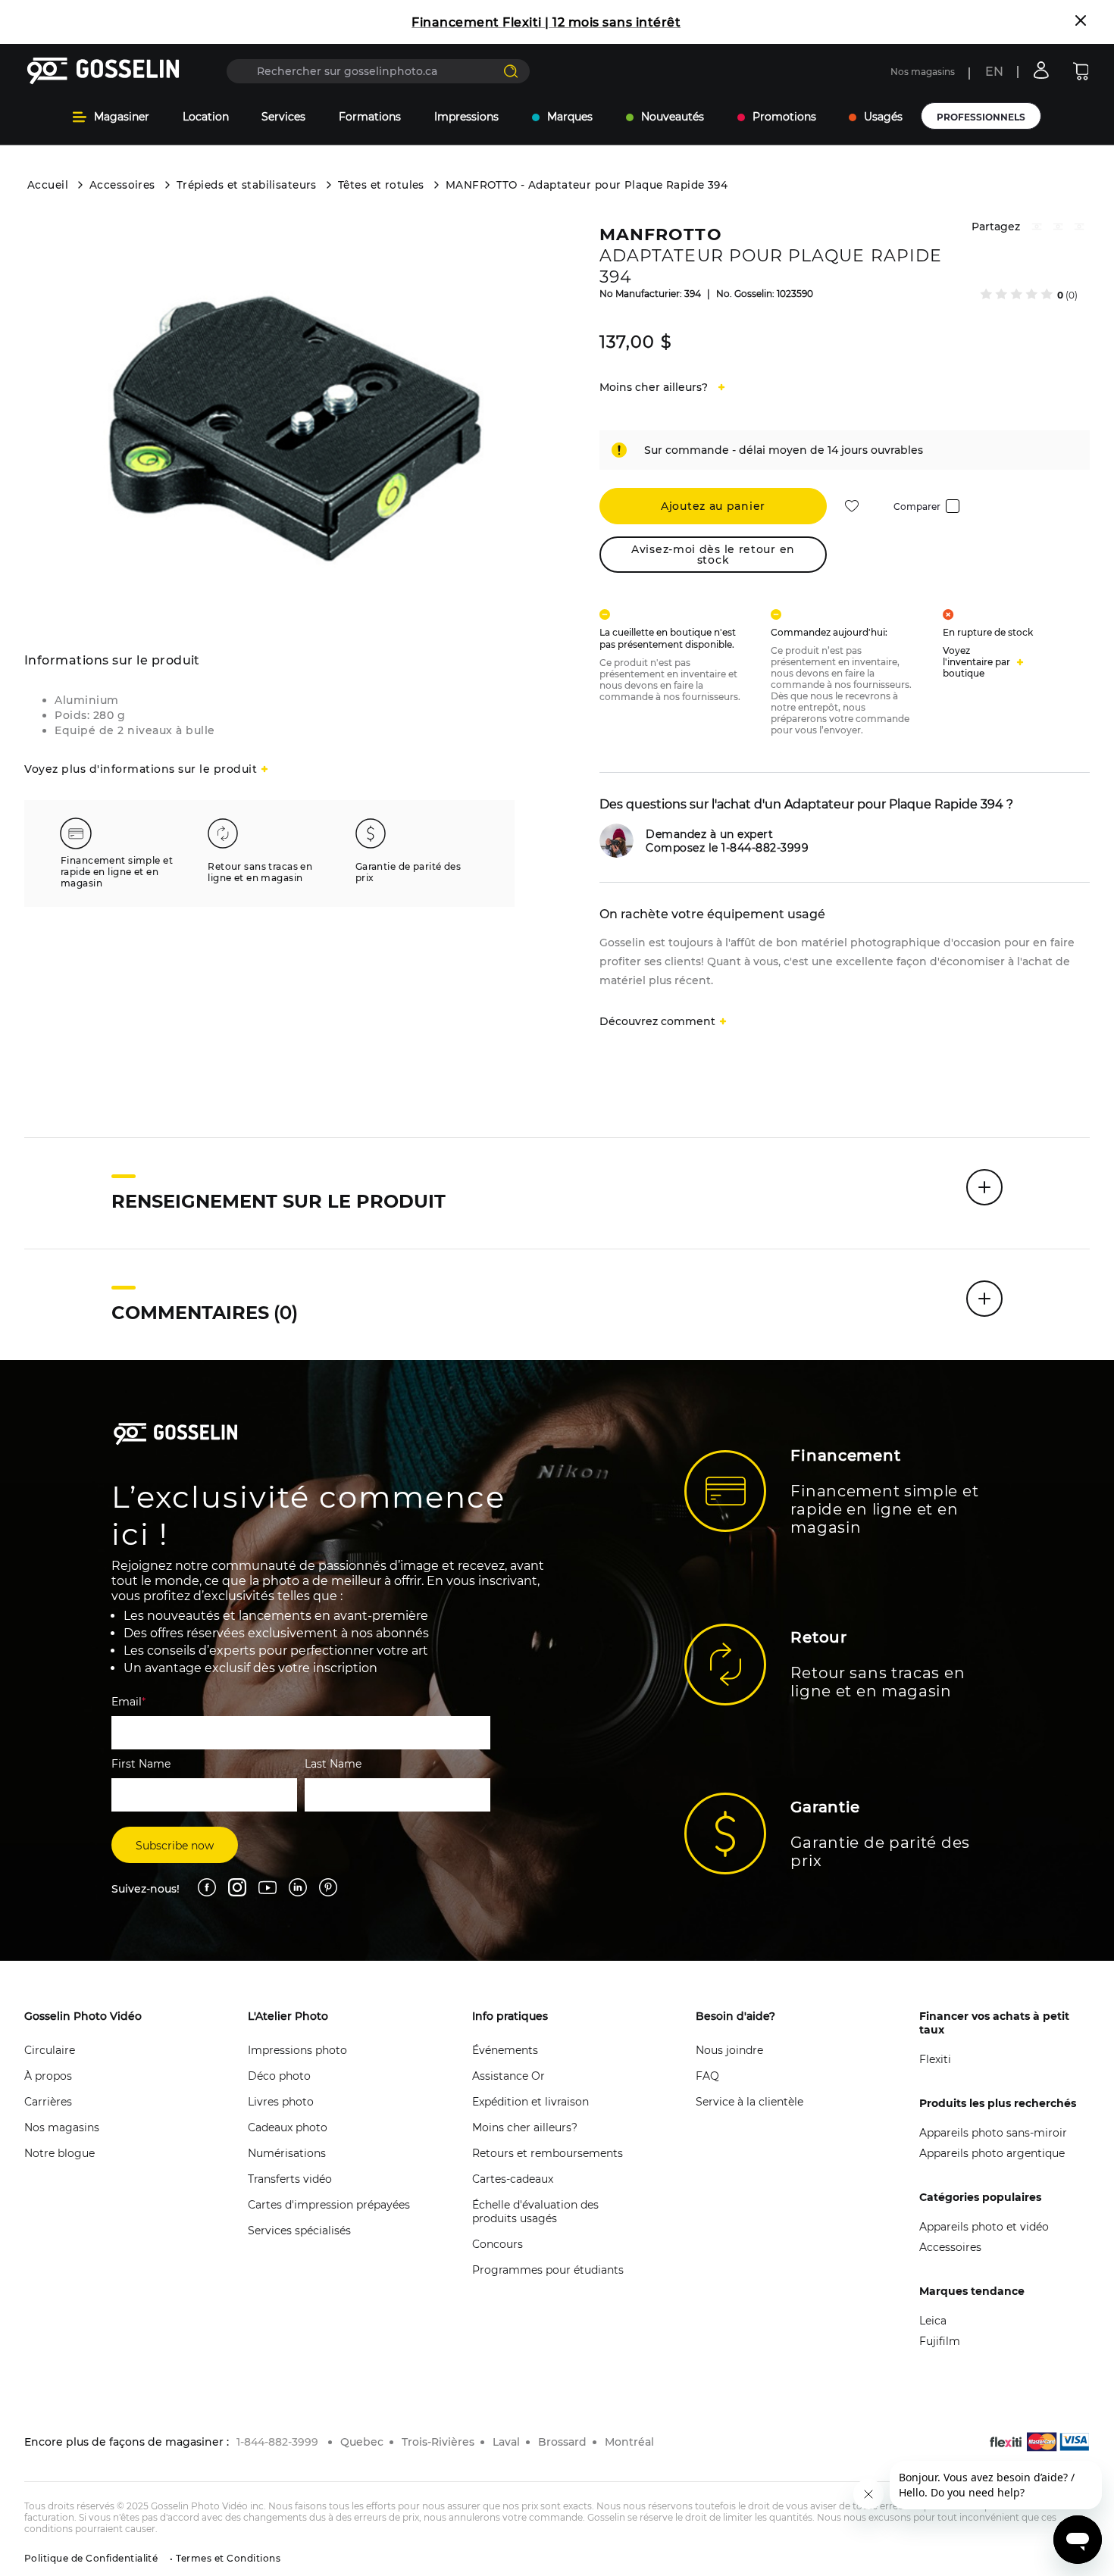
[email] (1079, 228)
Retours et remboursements (548, 2153)
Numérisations (287, 2153)
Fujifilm (940, 2341)
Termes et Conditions (227, 2558)
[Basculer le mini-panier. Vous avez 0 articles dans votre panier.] (1081, 71)
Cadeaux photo (288, 2127)
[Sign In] (1041, 70)
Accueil (48, 185)
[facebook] (1037, 228)
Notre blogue (59, 2153)
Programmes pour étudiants (548, 2270)
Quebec (362, 2442)
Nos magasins (923, 72)
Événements (505, 2050)
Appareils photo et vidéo (984, 2227)
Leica (933, 2321)
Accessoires (122, 185)
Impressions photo (297, 2050)
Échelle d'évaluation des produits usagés (535, 2212)
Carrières (48, 2102)
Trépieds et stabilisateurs (247, 185)
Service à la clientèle (749, 2102)
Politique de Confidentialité (91, 2558)
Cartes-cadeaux (513, 2179)
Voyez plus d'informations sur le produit (141, 769)
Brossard (562, 2442)
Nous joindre (729, 2050)
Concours (498, 2244)
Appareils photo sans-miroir (993, 2133)
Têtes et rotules (381, 185)
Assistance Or (508, 2076)
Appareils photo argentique (992, 2153)
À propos (48, 2076)
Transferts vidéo (290, 2179)
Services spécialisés (299, 2231)
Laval (506, 2442)
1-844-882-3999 (277, 2442)
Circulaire (50, 2050)
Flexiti (935, 2059)
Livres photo (281, 2102)
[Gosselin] (103, 71)
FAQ (707, 2076)
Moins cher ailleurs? (525, 2127)
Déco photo (279, 2076)
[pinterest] (1058, 228)
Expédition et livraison (530, 2102)
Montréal (629, 2442)
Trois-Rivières (438, 2442)
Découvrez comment (657, 1021)
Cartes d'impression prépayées (329, 2205)
